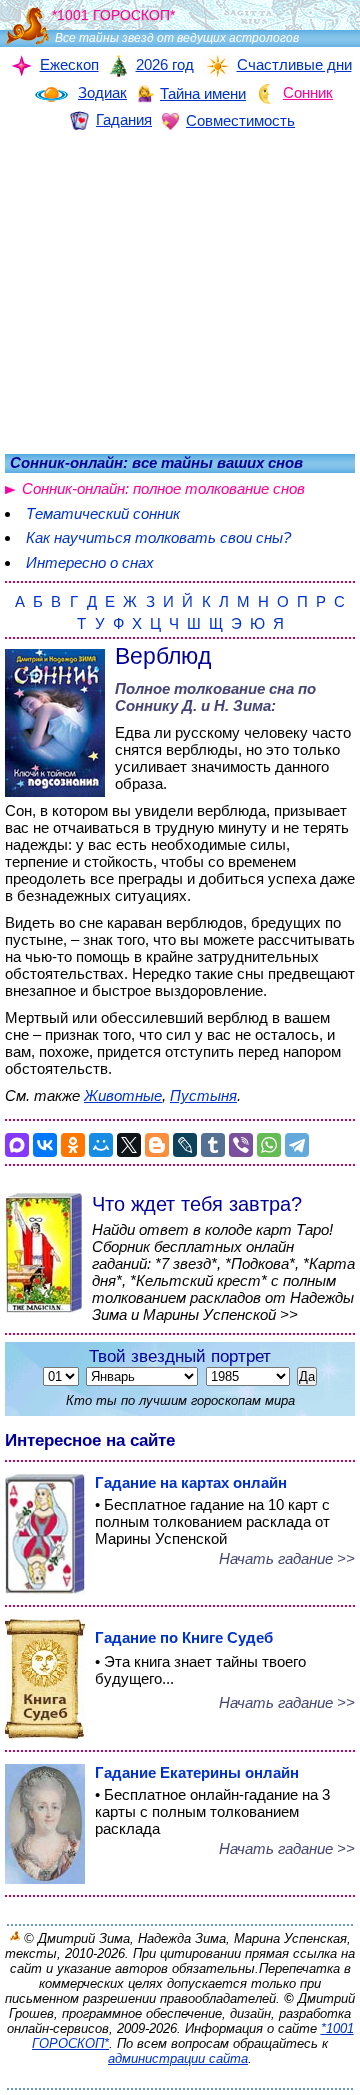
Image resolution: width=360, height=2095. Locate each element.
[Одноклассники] (73, 1145)
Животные (123, 1095)
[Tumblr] (213, 1145)
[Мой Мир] (101, 1145)
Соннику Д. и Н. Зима (193, 705)
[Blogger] (157, 1145)
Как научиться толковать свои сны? (158, 537)
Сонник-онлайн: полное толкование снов (163, 488)
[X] (129, 1145)
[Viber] (241, 1145)
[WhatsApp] (269, 1145)
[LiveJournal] (185, 1145)
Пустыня (203, 1095)
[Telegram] (297, 1145)
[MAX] (17, 1145)
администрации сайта (178, 2058)
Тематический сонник (103, 513)
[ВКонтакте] (45, 1145)
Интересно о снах (90, 562)
